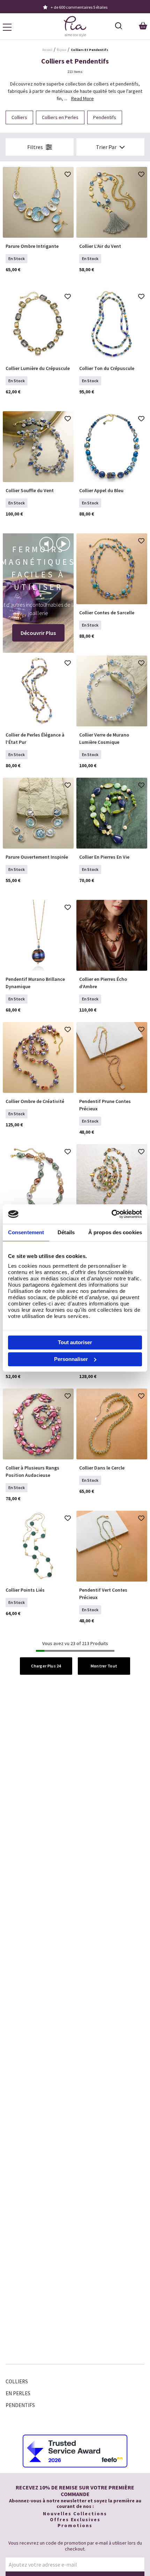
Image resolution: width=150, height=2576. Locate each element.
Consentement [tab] (26, 1232)
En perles (18, 2393)
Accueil (47, 50)
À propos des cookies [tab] (115, 1232)
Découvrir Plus (38, 633)
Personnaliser (71, 1359)
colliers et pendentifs (89, 50)
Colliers (17, 2381)
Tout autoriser (75, 1342)
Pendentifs (20, 2405)
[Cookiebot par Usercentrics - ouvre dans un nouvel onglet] (111, 1214)
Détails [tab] (66, 1232)
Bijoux (62, 50)
